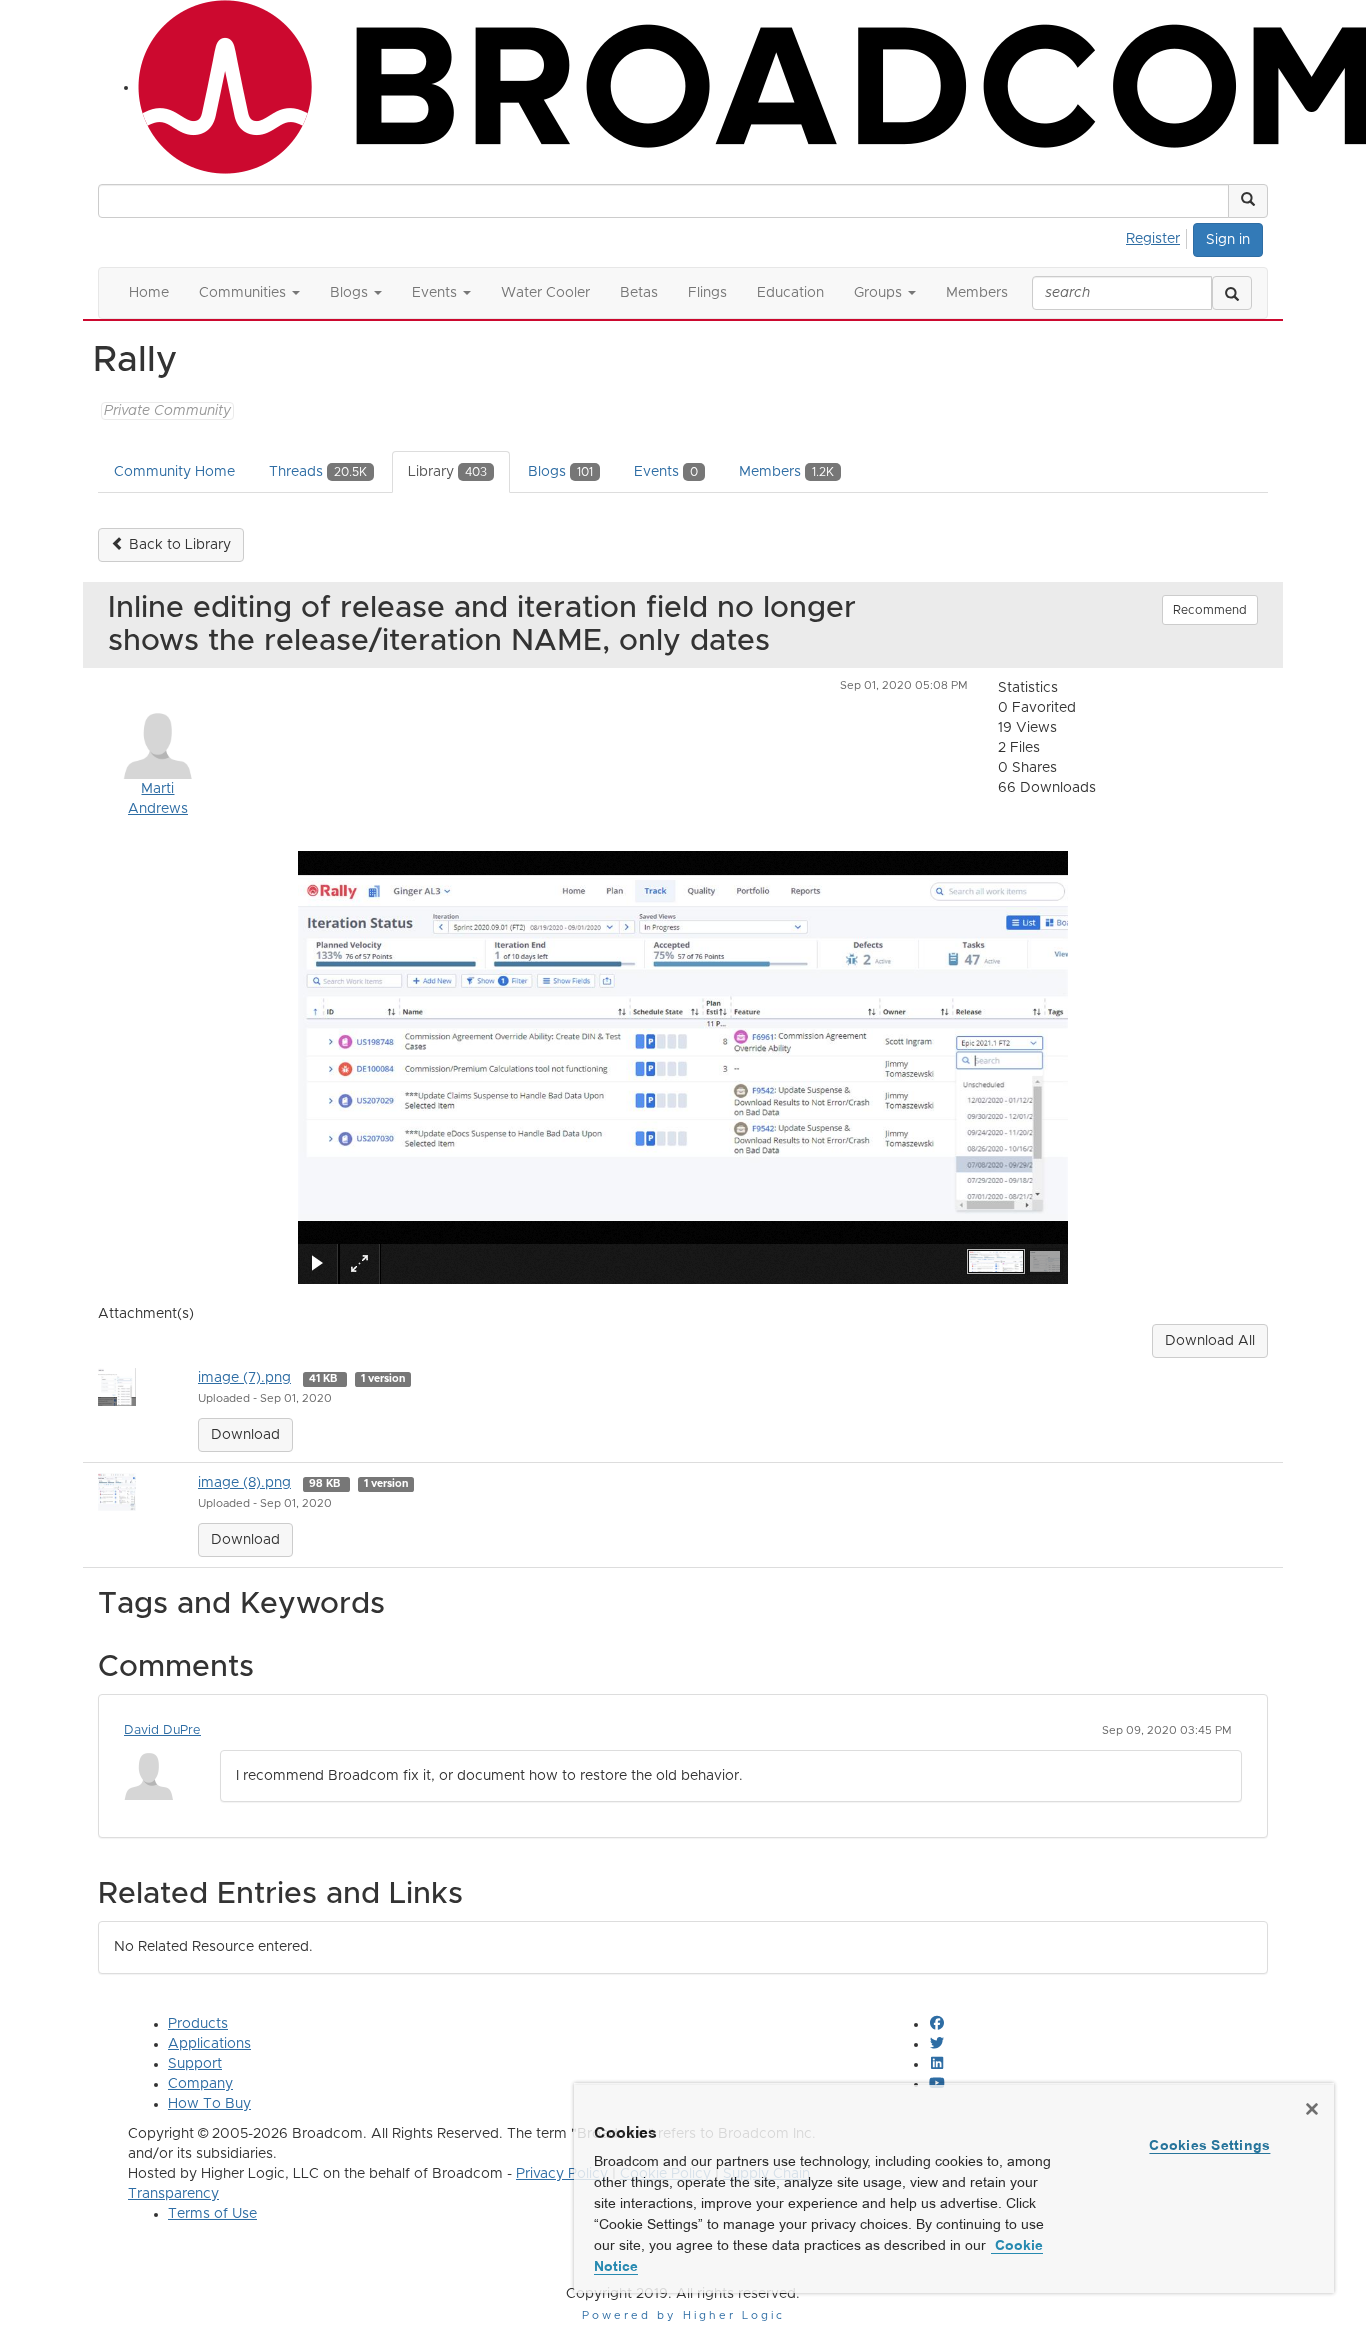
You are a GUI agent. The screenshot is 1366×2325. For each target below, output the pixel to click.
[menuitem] (1158, 236)
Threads (318, 472)
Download (245, 1435)
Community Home (174, 472)
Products (198, 2024)
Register (1153, 239)
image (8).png (244, 1483)
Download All (1210, 1341)
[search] (1232, 293)
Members (786, 472)
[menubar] (1158, 236)
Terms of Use (212, 2214)
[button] (1248, 201)
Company (200, 2084)
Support (195, 2064)
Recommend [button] (1210, 610)
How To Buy (209, 2104)
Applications (209, 2044)
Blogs (560, 472)
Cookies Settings (1209, 2145)
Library (447, 472)
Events (666, 472)
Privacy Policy (562, 2174)
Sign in (1228, 240)
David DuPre (162, 1730)
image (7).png (244, 1378)
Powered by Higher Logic (683, 2315)
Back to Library (178, 545)
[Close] (1312, 2109)
